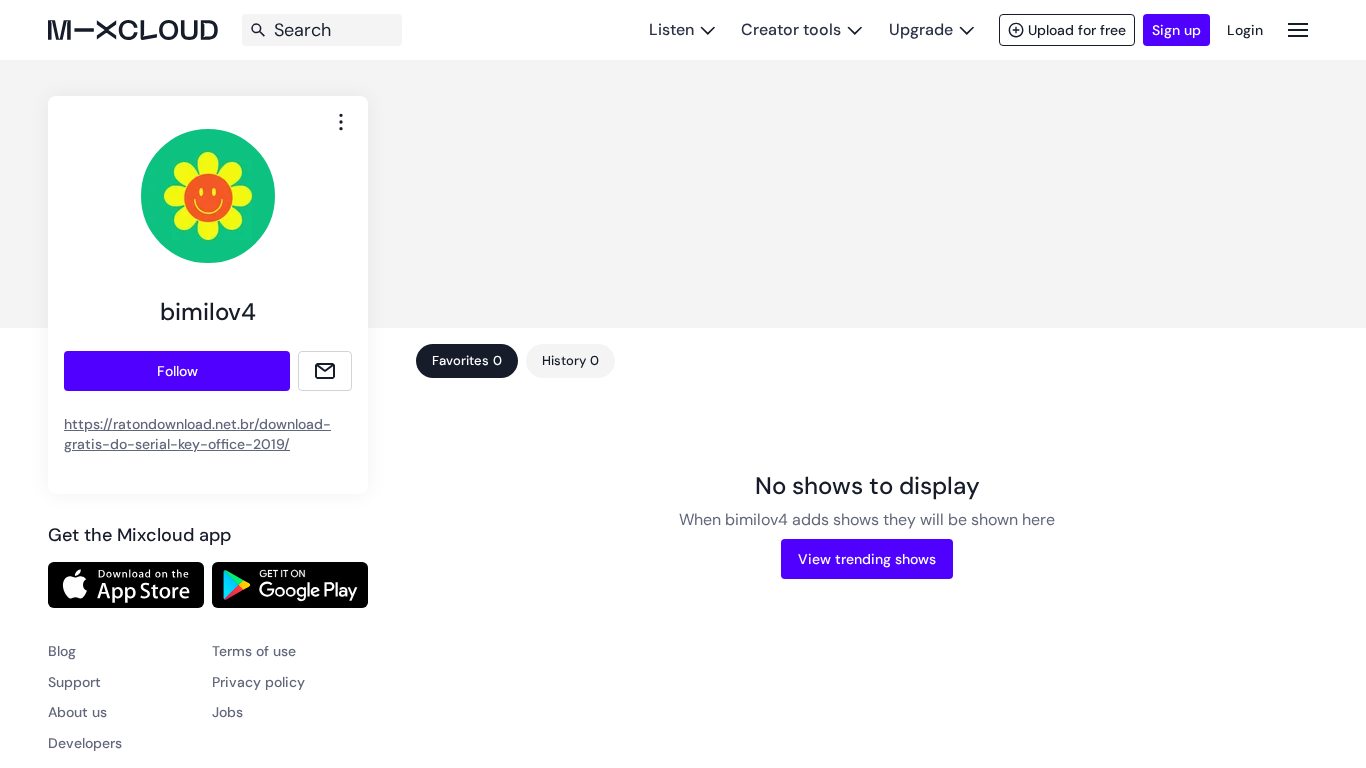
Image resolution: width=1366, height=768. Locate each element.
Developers (85, 743)
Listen (671, 29)
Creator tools (791, 29)
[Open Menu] (1298, 29)
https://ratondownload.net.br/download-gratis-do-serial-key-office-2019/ (197, 434)
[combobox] (341, 122)
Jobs (227, 712)
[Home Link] (133, 30)
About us (77, 712)
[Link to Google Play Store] (290, 585)
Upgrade (921, 29)
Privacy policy (258, 682)
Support (74, 682)
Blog (62, 651)
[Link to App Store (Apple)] (126, 585)
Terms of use (254, 651)
